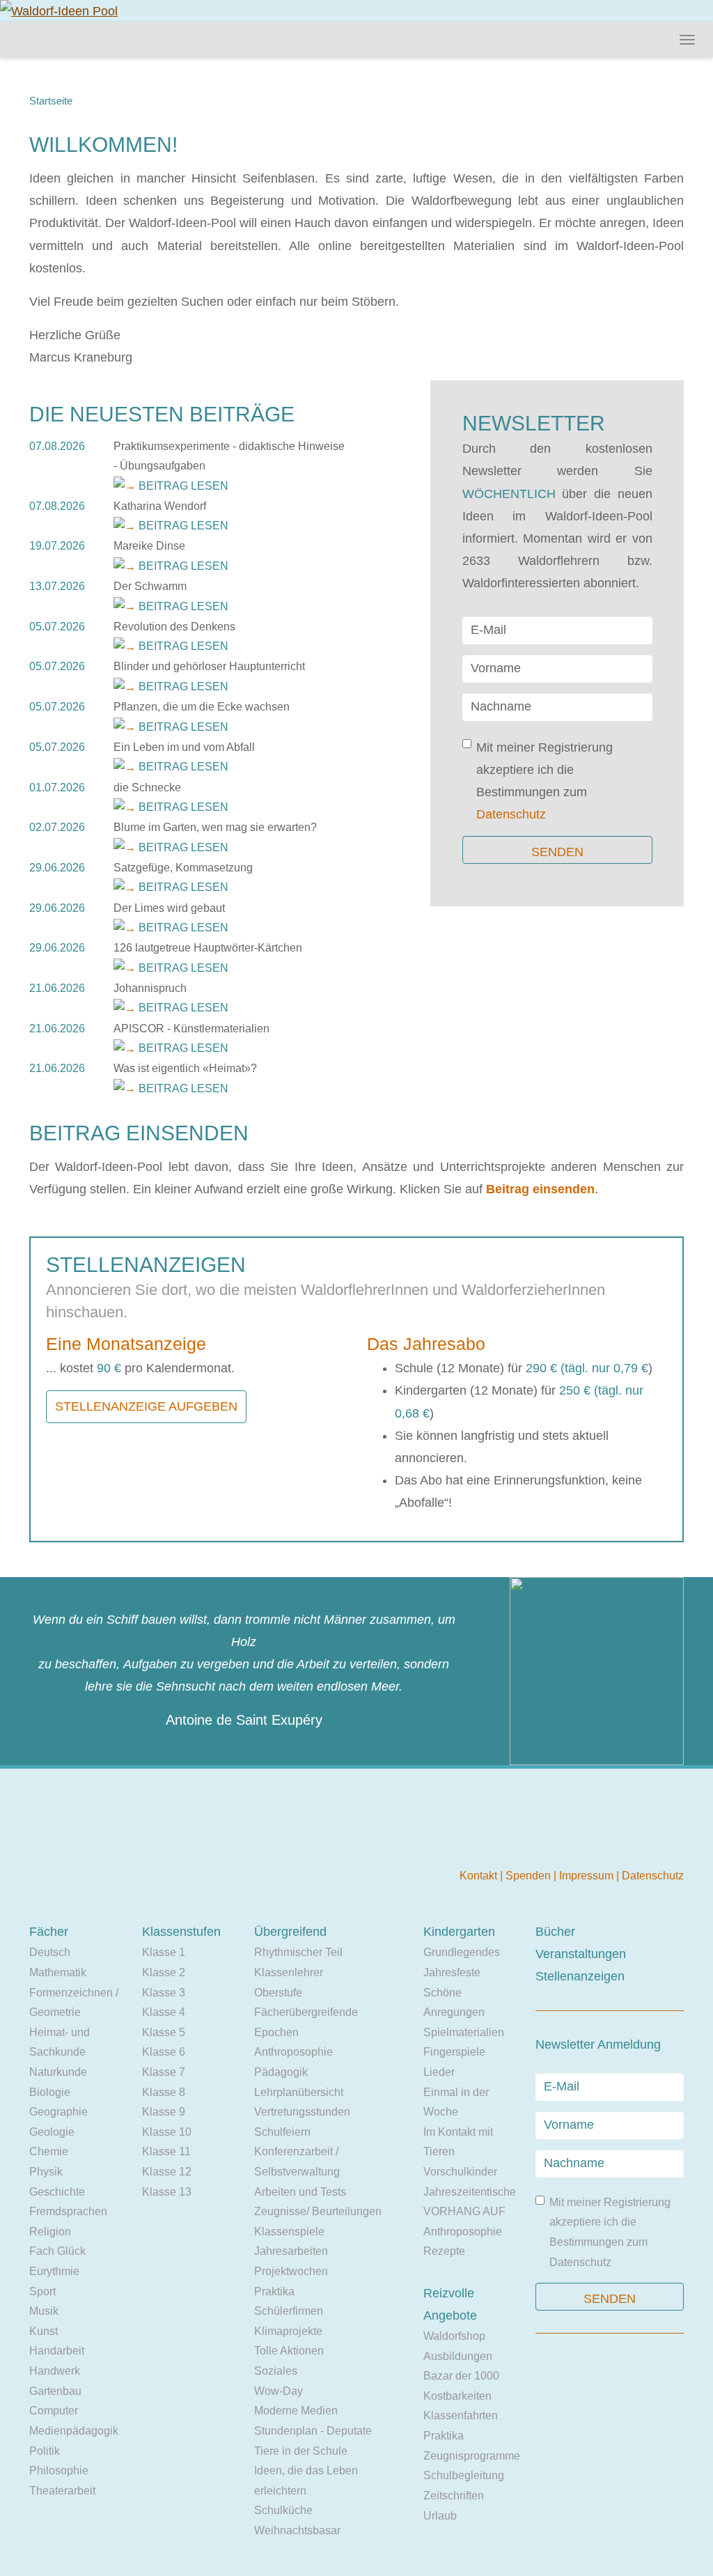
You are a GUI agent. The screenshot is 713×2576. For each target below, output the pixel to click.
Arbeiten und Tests (300, 2192)
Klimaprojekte (288, 2331)
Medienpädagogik (74, 2431)
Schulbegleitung (464, 2475)
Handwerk (55, 2371)
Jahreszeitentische (470, 2192)
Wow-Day (279, 2391)
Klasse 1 (164, 1952)
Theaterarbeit (62, 2491)
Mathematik (58, 1972)
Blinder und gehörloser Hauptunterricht (209, 666)
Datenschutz (511, 814)
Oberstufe (278, 1993)
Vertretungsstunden (302, 2112)
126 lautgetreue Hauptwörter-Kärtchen (208, 948)
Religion (50, 2232)
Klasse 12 (167, 2172)
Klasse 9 (164, 2112)
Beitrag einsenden (540, 1189)
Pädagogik (281, 2072)
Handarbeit (57, 2351)
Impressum (588, 1876)
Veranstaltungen (581, 1954)
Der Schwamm (150, 586)
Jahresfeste (452, 1972)
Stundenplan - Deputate (313, 2431)
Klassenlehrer (289, 1972)
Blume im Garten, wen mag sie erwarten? (215, 827)
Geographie (58, 2112)
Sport (42, 2291)
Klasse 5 (164, 2032)
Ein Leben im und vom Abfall (184, 747)
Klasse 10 (167, 2132)
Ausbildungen (458, 2356)
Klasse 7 (164, 2072)
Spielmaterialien (464, 2032)
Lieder (439, 2072)
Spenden (530, 1876)
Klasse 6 (164, 2052)
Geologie (52, 2132)
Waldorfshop (454, 2336)
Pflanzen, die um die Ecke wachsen (202, 707)
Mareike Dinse (149, 546)
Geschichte (57, 2192)
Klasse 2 (164, 1972)
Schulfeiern (282, 2132)
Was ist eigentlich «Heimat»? (185, 1068)
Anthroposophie (293, 2052)
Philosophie (59, 2470)
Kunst (44, 2331)
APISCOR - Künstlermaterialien (191, 1029)
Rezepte (444, 2251)
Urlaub (440, 2516)
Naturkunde (58, 2072)
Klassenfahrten (461, 2415)
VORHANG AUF (464, 2211)
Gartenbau (55, 2391)
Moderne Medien (296, 2411)
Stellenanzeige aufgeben (146, 1406)
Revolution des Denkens (174, 627)
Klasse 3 (164, 1993)
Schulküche (283, 2510)
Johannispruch (150, 988)
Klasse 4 (164, 2012)
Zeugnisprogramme (472, 2456)
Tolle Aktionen (289, 2351)
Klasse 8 (164, 2092)
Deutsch (50, 1952)
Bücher (555, 1932)
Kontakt (480, 1876)
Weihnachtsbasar (297, 2530)
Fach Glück (57, 2251)
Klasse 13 (167, 2192)
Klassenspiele (289, 2232)
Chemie (49, 2151)
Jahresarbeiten (291, 2251)
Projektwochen (291, 2271)
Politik (45, 2451)
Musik (44, 2311)
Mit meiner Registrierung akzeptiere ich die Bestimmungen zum (544, 781)
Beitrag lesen (183, 486)
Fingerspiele (454, 2052)
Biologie (50, 2092)
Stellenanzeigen (580, 1976)
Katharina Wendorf (160, 506)
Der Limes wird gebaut (169, 908)
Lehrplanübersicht (299, 2092)
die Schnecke (147, 787)
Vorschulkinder (460, 2172)
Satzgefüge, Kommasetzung (183, 868)
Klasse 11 (166, 2151)
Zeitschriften (454, 2496)
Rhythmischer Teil (298, 1952)
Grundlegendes (462, 1952)
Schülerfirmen (289, 2311)
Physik (46, 2172)
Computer (54, 2411)
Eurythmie (54, 2271)
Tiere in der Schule (301, 2451)
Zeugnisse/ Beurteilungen (318, 2211)
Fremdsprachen (68, 2211)
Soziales (276, 2371)
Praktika (274, 2291)
